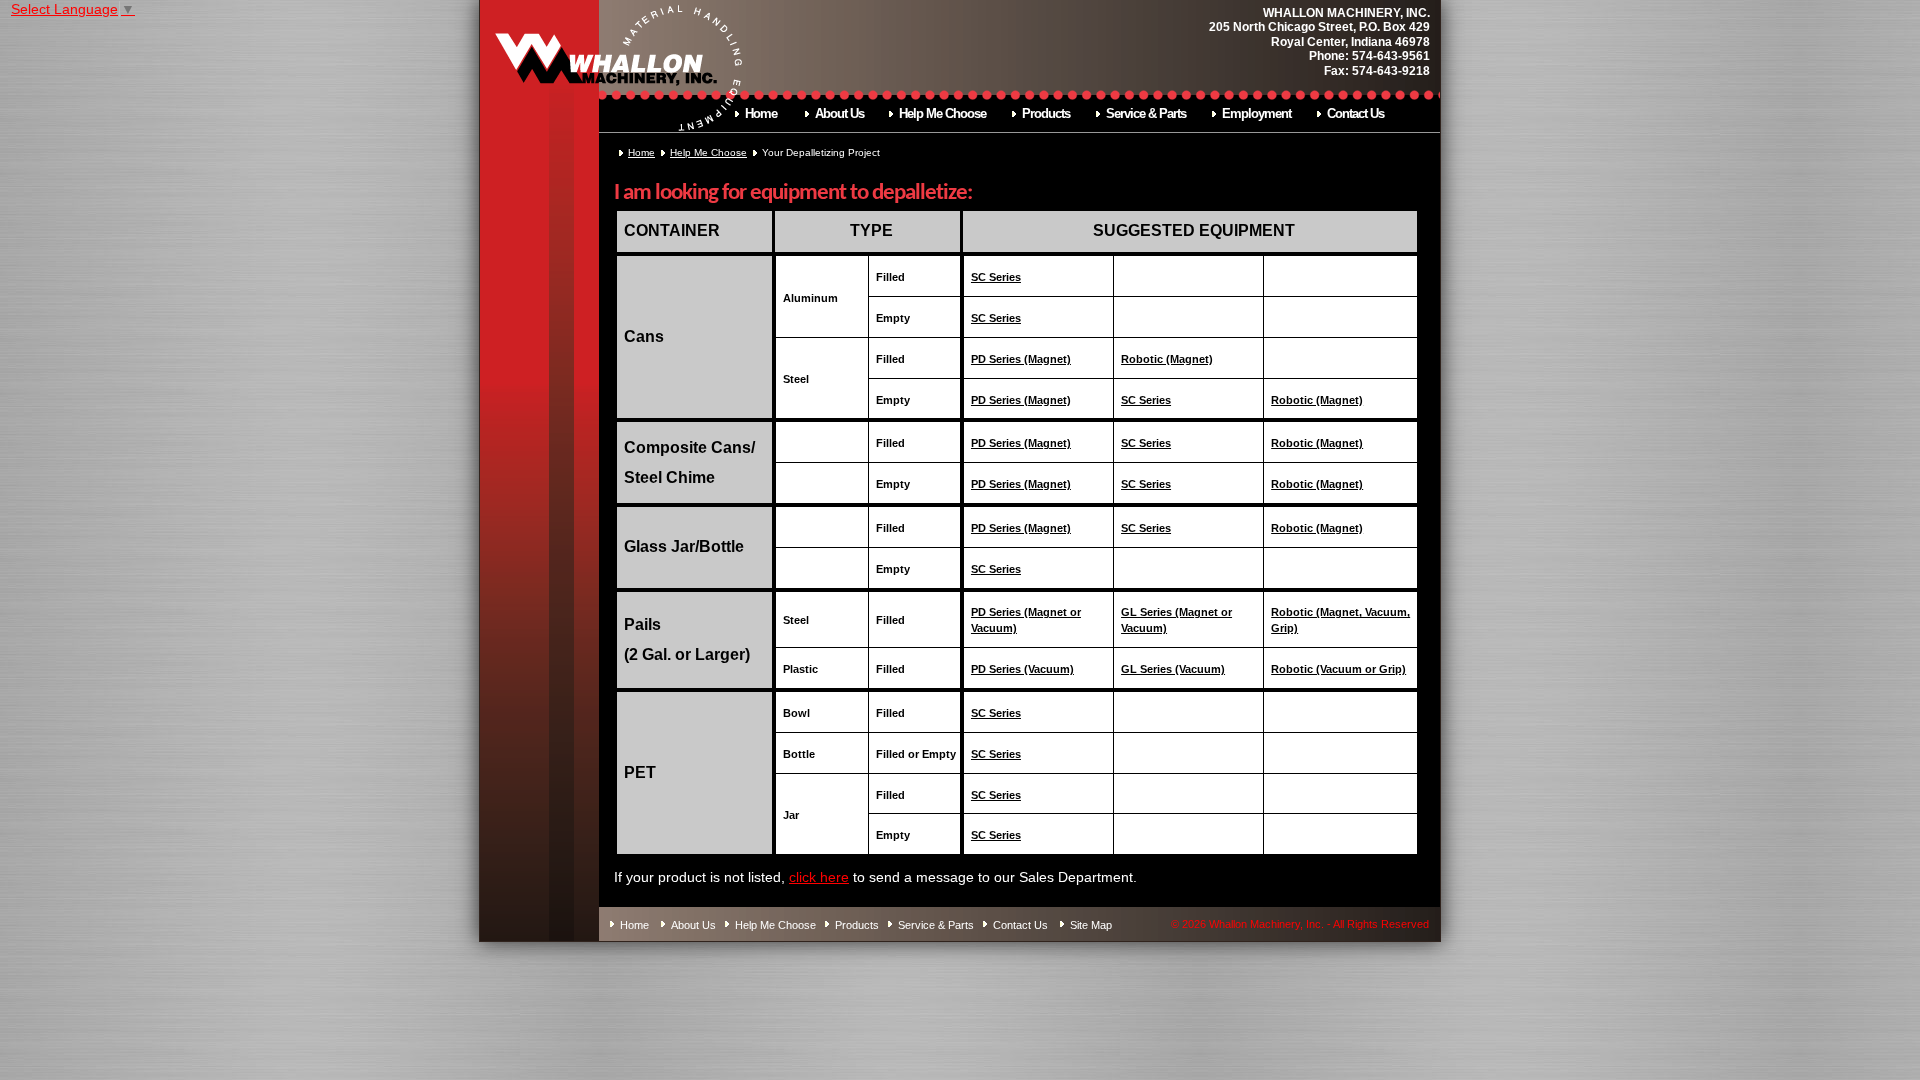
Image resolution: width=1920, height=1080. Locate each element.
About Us (839, 113)
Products (1046, 113)
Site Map (1091, 924)
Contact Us (1355, 113)
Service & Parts (1146, 113)
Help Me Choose (942, 113)
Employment (1256, 113)
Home (761, 113)
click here (819, 877)
